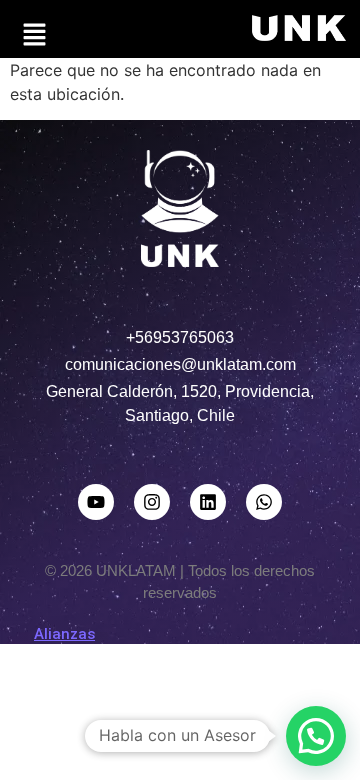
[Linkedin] (208, 502)
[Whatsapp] (264, 502)
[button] (34, 35)
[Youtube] (96, 502)
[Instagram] (152, 502)
